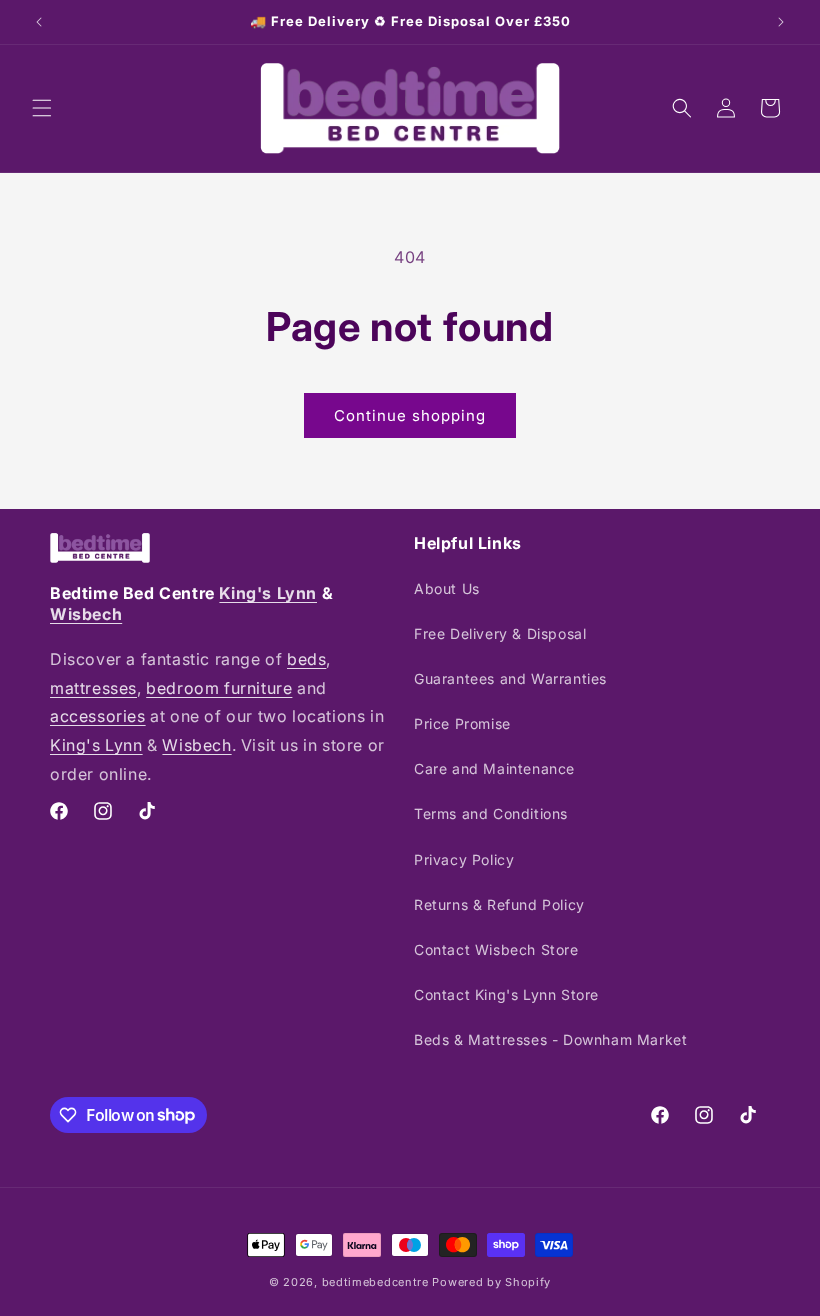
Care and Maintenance (494, 768)
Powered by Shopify (491, 1282)
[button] (42, 108)
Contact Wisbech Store (496, 949)
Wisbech (86, 614)
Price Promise (462, 723)
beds (306, 659)
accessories (98, 716)
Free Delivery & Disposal (500, 633)
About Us (447, 588)
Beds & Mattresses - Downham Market (550, 1039)
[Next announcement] (781, 22)
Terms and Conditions (491, 813)
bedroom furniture (219, 688)
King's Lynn (268, 593)
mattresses (93, 688)
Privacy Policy (464, 859)
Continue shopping (410, 415)
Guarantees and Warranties (510, 678)
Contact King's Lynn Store (506, 994)
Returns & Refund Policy (499, 904)
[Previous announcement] (39, 22)
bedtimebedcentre (375, 1282)
